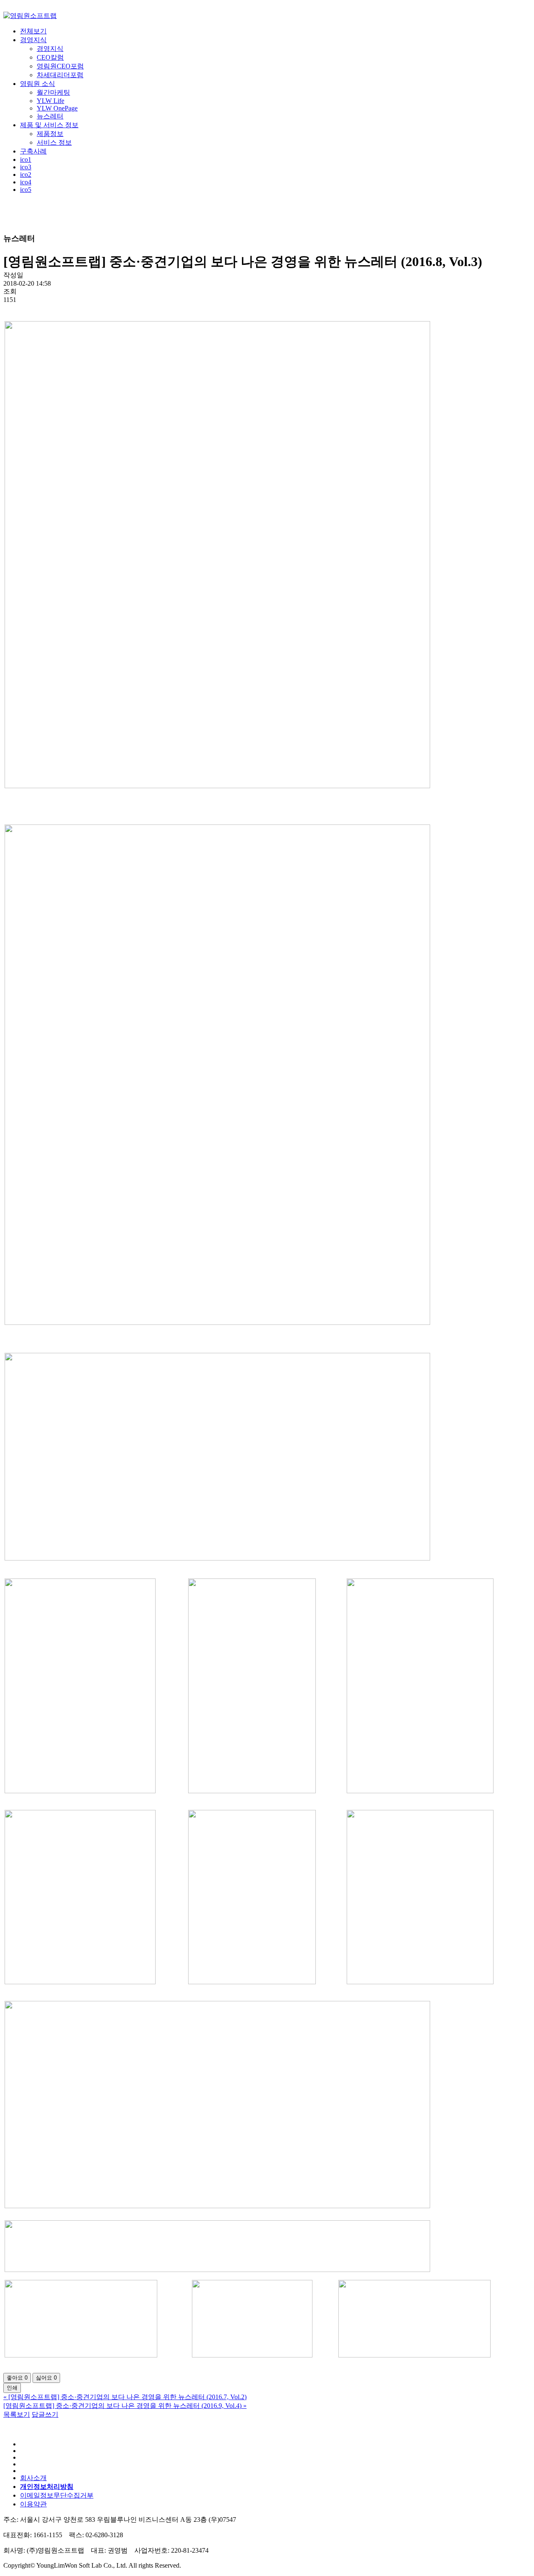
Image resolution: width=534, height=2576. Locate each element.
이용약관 (33, 2504)
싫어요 (46, 2378)
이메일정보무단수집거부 (57, 2495)
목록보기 (17, 2414)
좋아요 (17, 2378)
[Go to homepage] (30, 16)
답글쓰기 (45, 2414)
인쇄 (12, 2388)
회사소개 (33, 2478)
